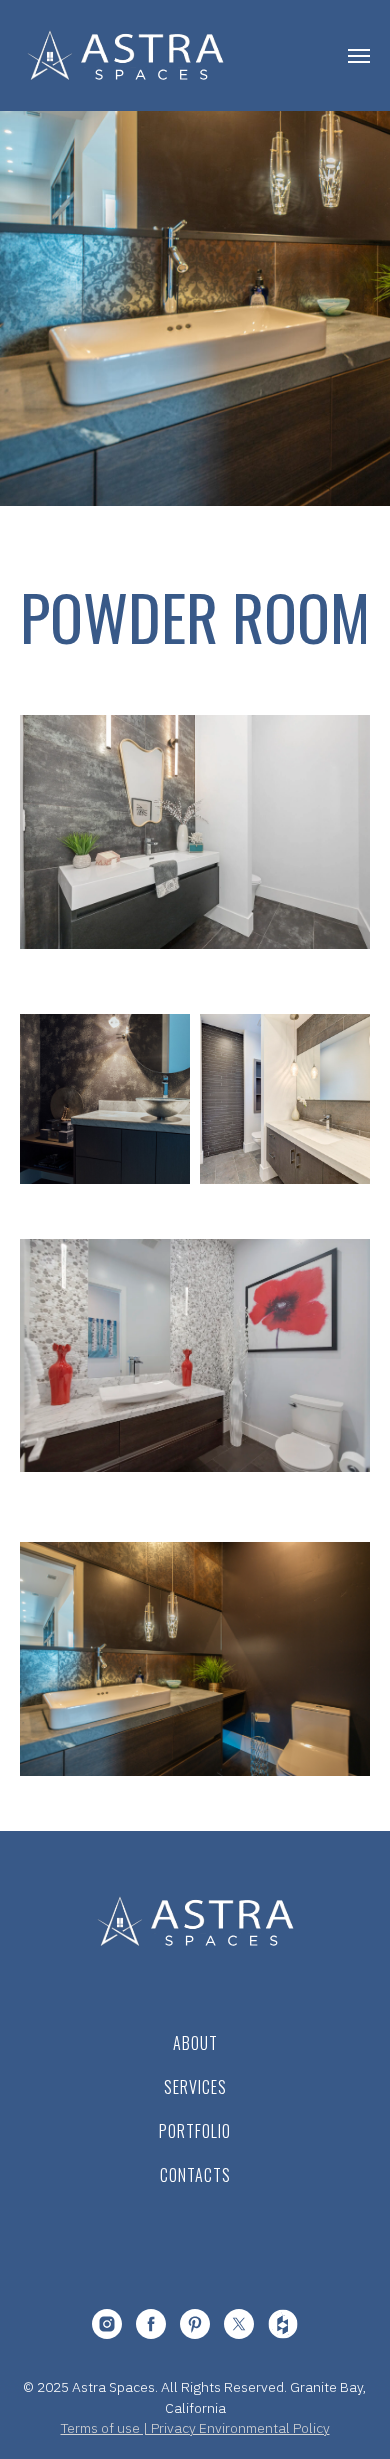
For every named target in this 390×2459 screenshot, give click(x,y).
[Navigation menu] (359, 56)
